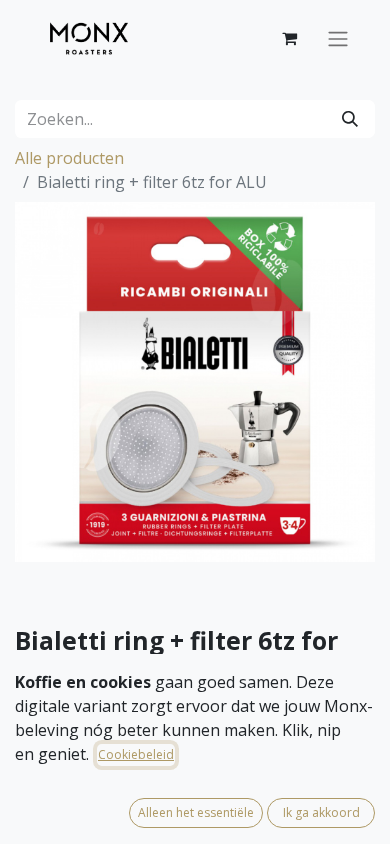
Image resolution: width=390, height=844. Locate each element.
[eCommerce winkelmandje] (289, 38)
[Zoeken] (350, 119)
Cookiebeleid (136, 754)
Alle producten (69, 158)
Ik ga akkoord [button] (321, 812)
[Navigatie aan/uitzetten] (338, 38)
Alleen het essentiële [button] (196, 812)
